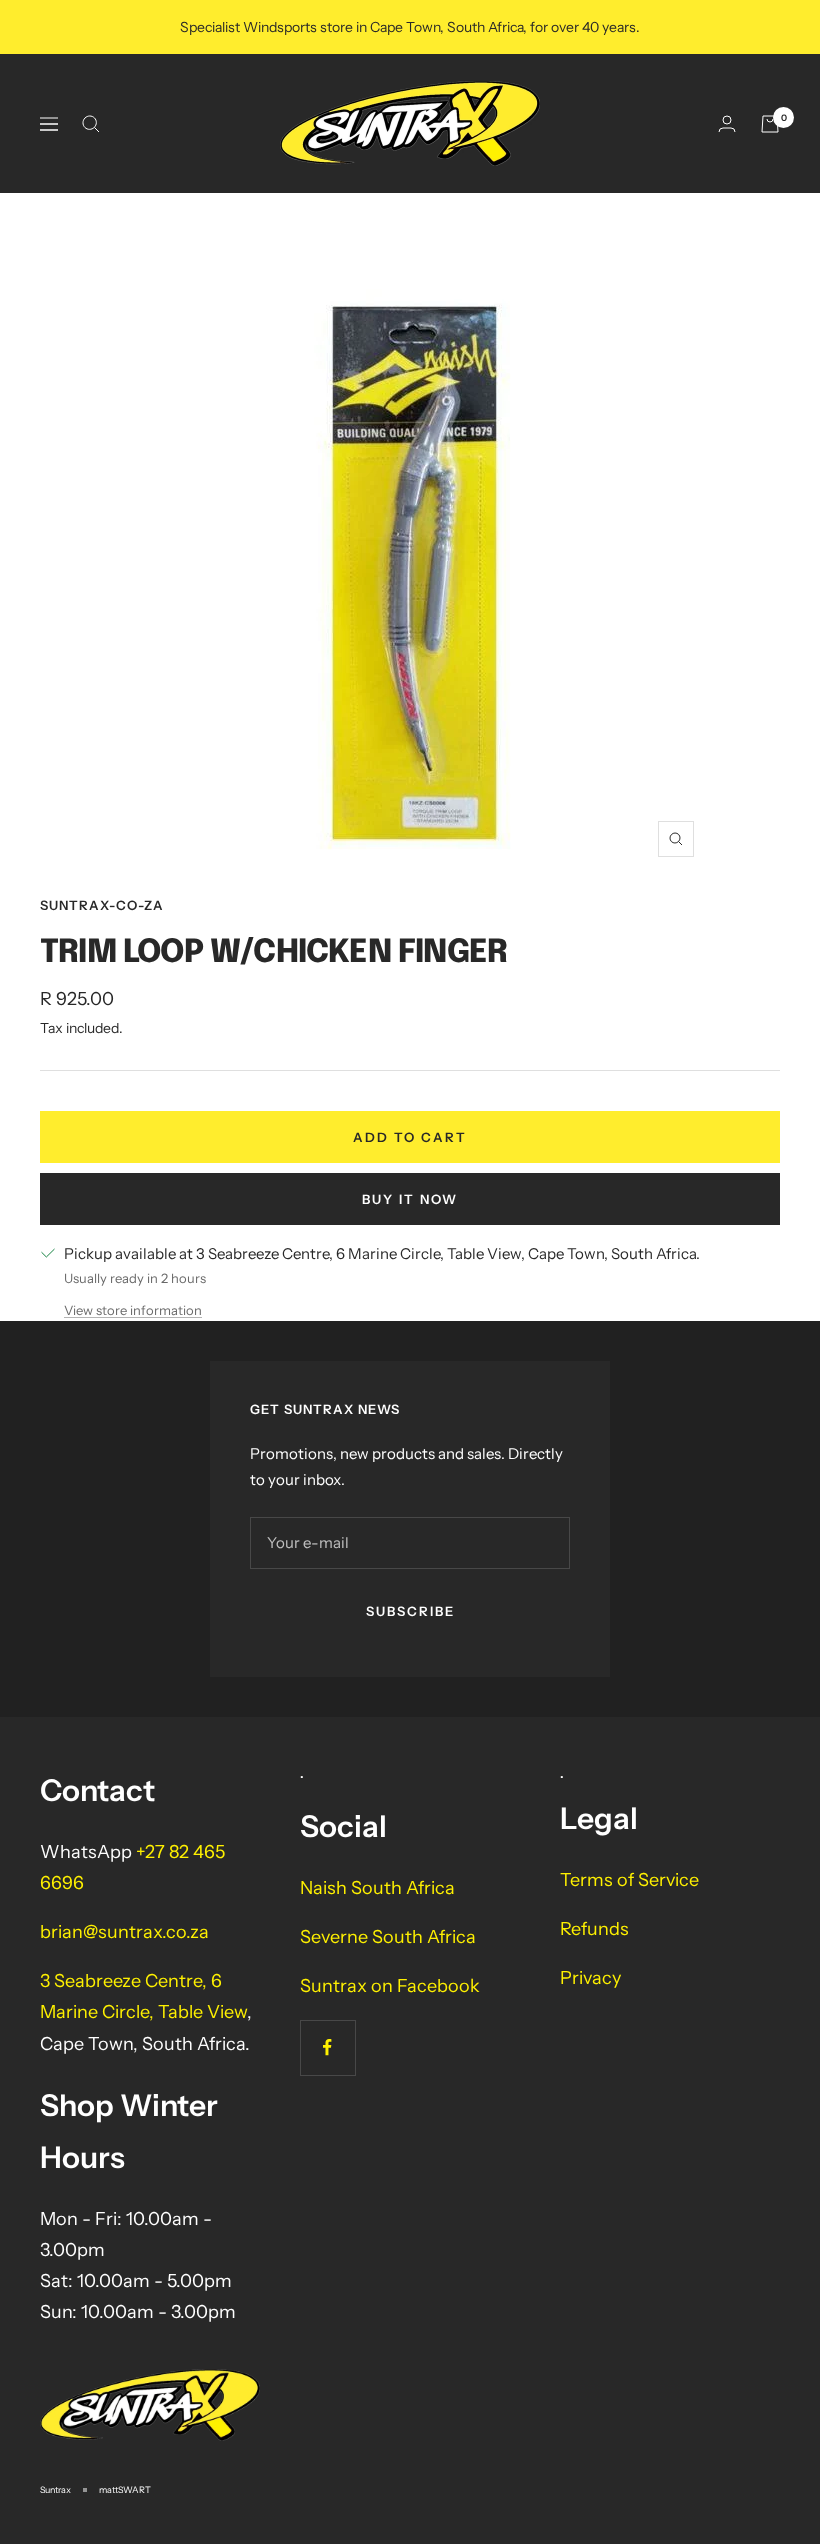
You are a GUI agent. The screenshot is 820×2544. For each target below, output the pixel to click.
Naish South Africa (377, 1888)
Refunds (594, 1929)
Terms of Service (629, 1880)
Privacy (590, 1978)
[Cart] (770, 124)
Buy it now (410, 1199)
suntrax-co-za (102, 905)
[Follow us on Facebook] (327, 2047)
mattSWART (125, 2489)
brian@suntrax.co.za (124, 1932)
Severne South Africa (388, 1937)
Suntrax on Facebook (390, 1986)
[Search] (91, 124)
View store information (133, 1310)
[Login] (727, 123)
